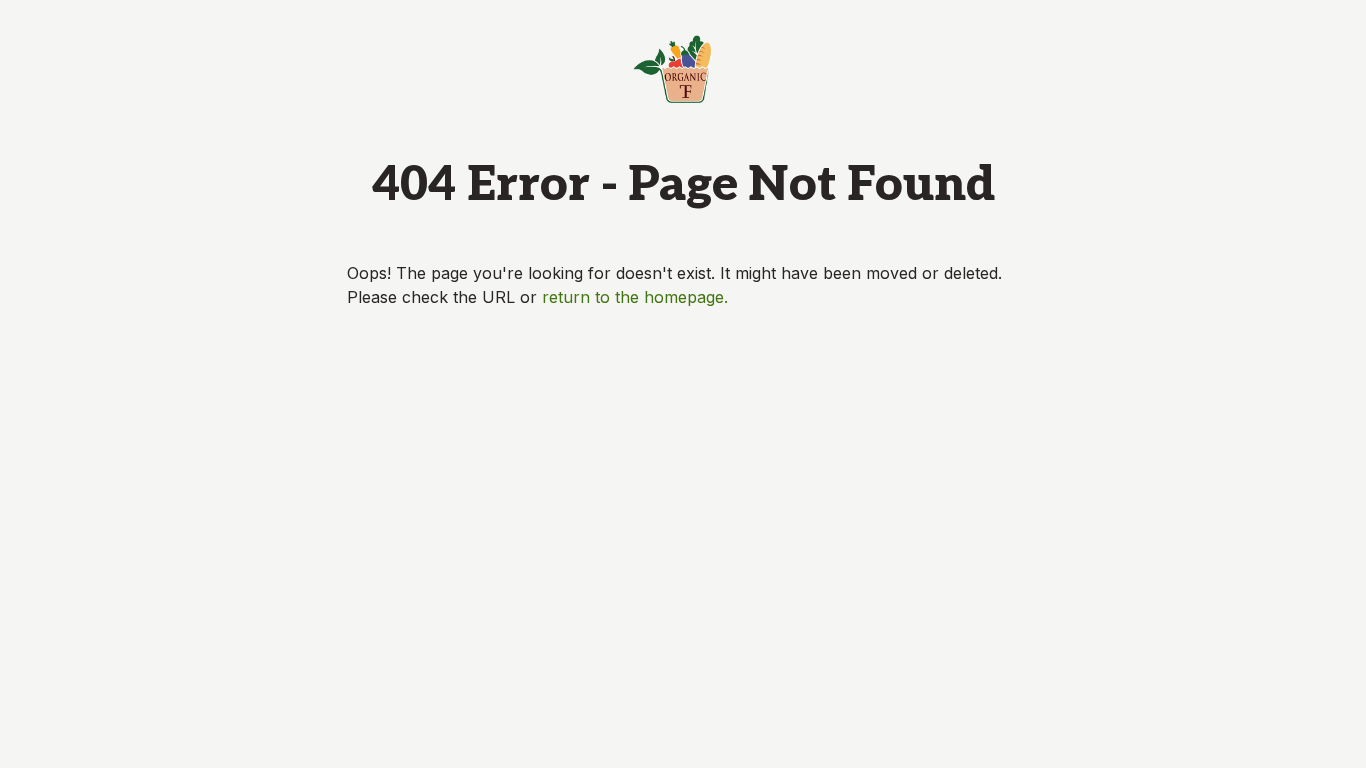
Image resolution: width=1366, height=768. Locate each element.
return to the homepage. (635, 297)
